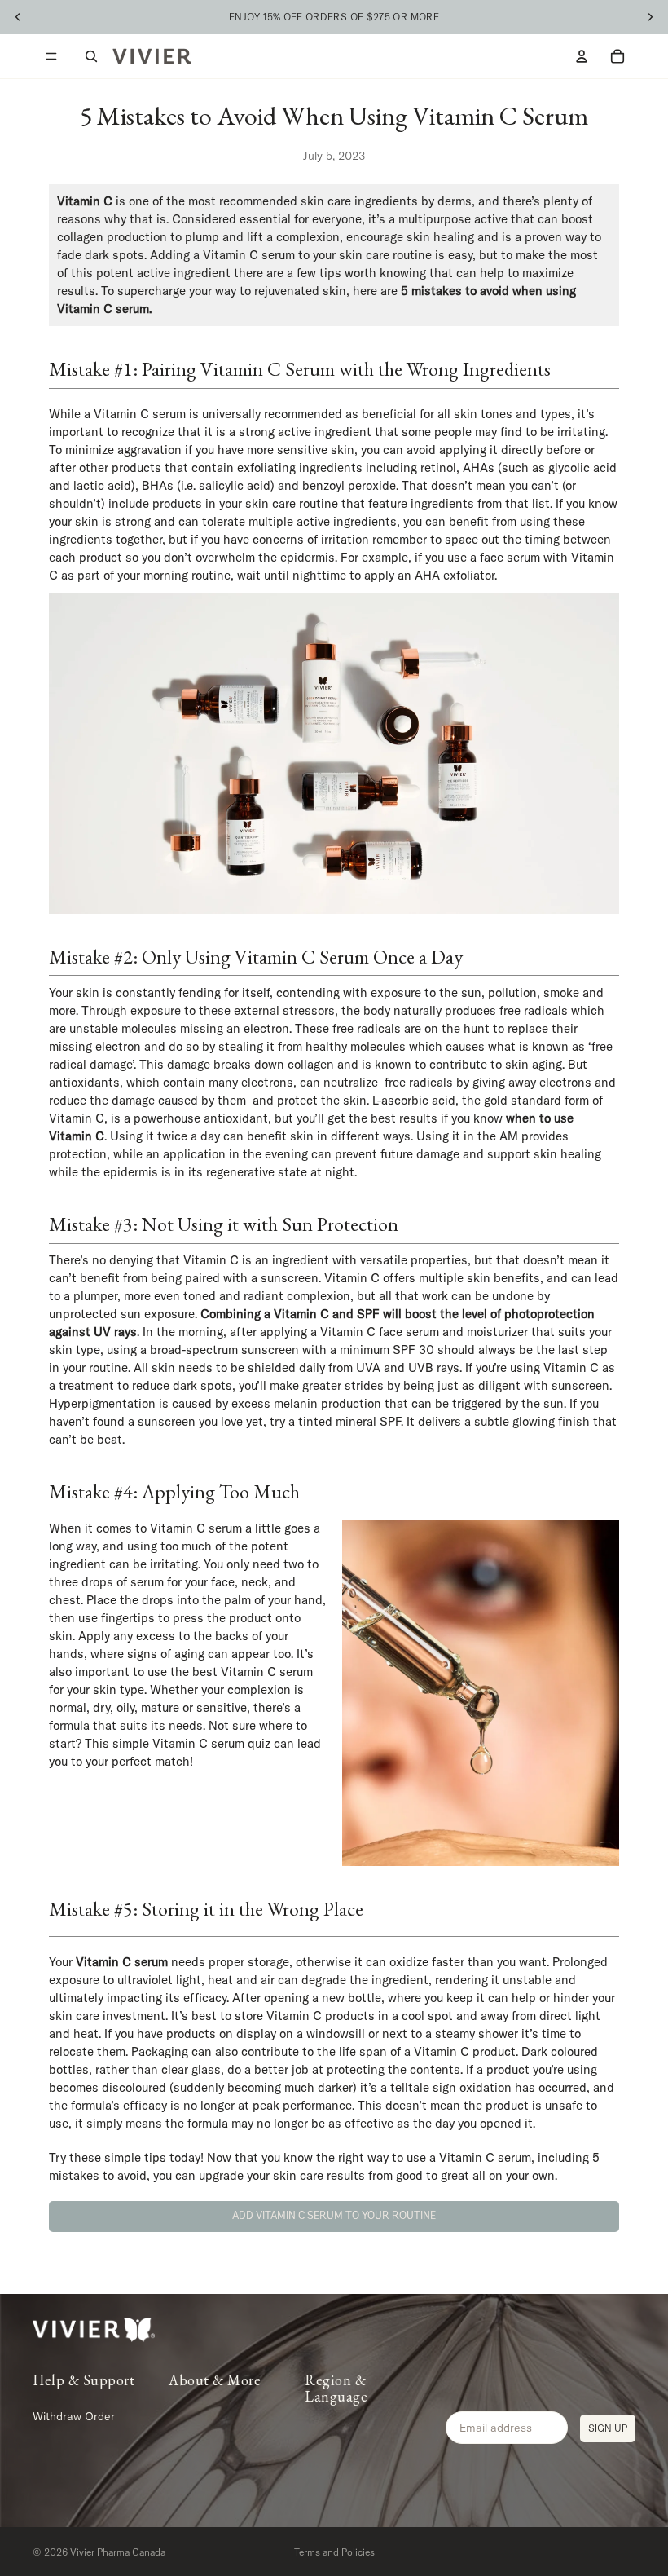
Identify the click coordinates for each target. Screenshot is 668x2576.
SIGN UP (608, 2427)
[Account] (582, 56)
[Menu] (51, 56)
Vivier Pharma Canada (118, 2552)
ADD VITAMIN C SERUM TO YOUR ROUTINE (334, 2216)
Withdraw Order (74, 2415)
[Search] (91, 56)
